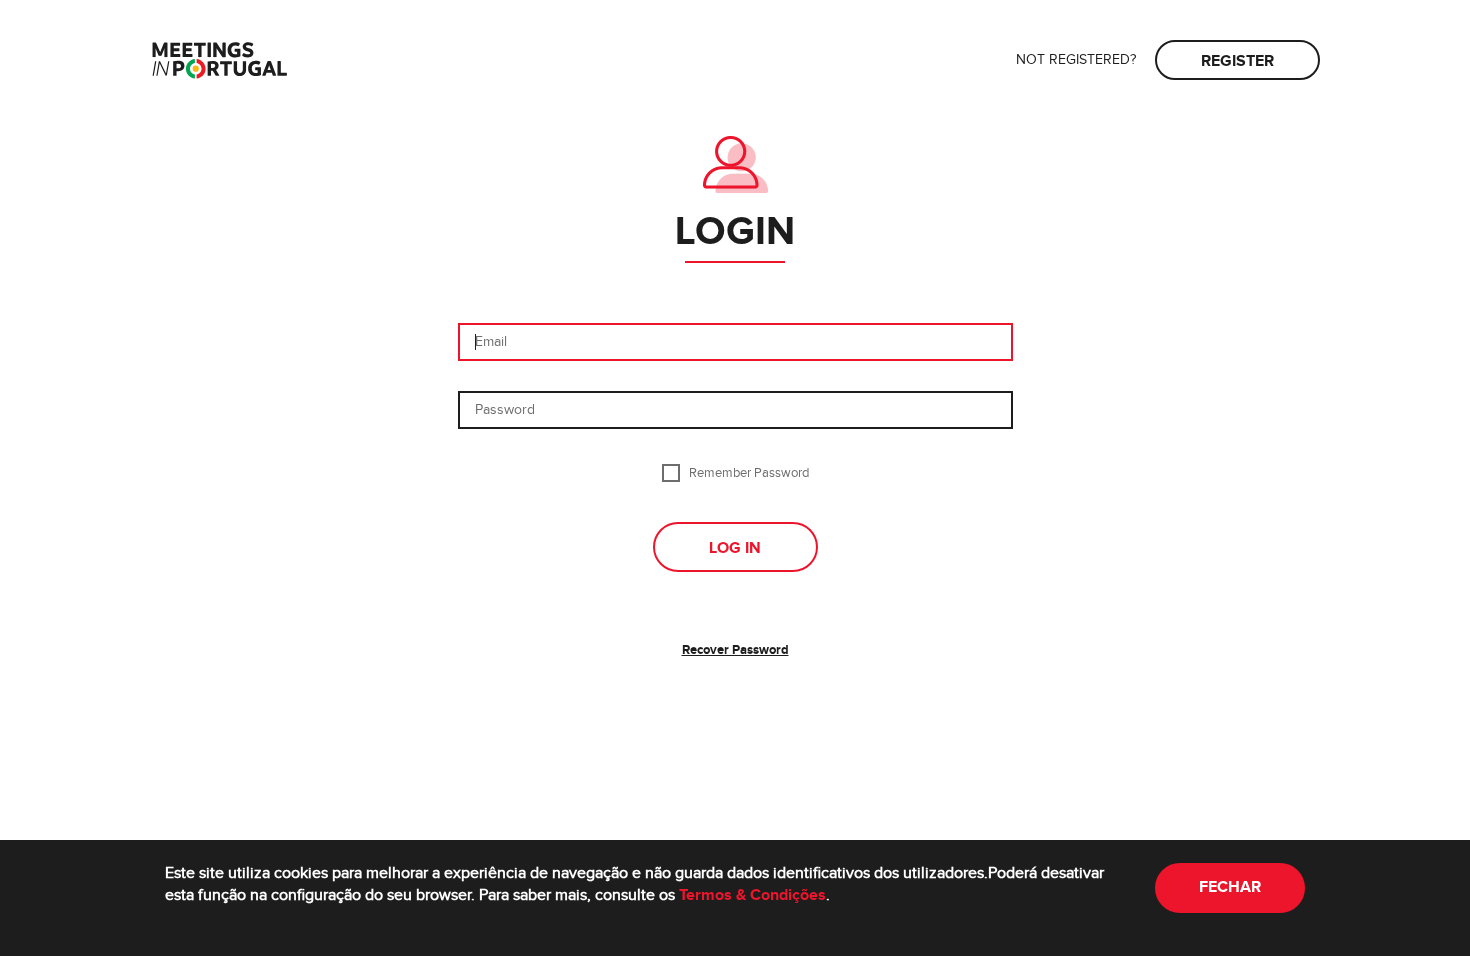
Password (505, 410)
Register (1237, 61)
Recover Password (735, 650)
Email (491, 342)
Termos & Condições (752, 895)
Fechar (1230, 887)
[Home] (219, 62)
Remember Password (749, 472)
